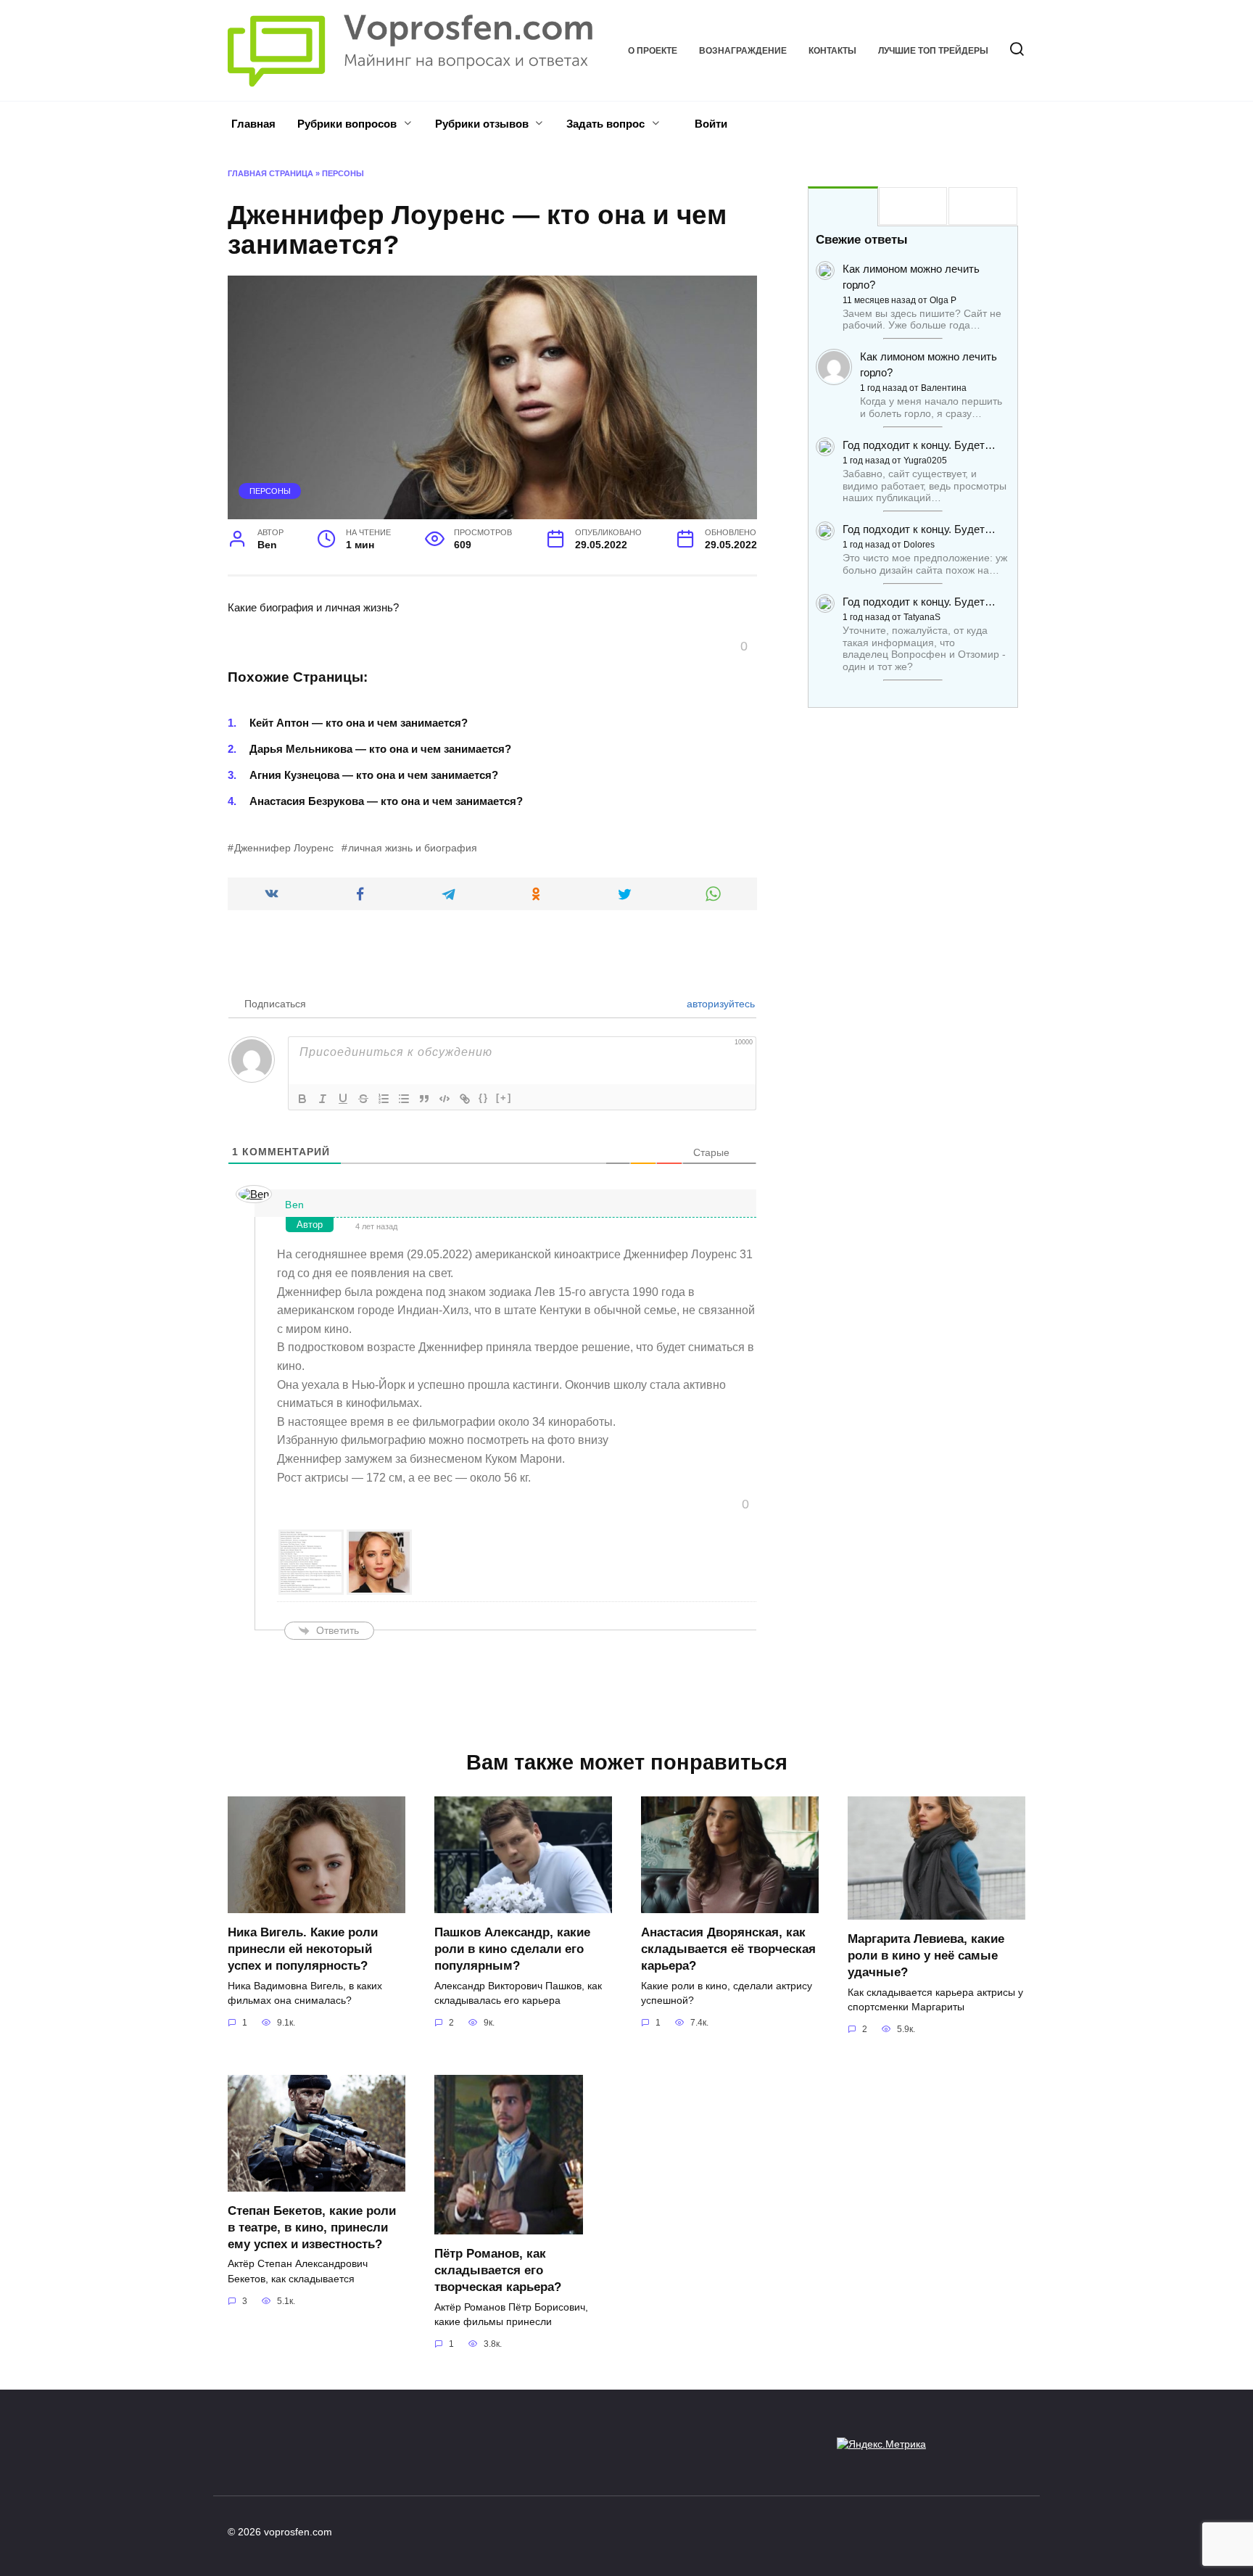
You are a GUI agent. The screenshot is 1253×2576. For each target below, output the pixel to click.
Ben (295, 1205)
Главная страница (270, 173)
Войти (710, 124)
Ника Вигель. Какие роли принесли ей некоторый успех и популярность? (303, 1949)
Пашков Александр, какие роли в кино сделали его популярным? (512, 1949)
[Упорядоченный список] (384, 1099)
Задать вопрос (605, 124)
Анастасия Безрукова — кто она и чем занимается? (386, 801)
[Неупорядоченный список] (404, 1099)
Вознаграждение (743, 51)
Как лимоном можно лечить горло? (911, 277)
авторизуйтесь (719, 1004)
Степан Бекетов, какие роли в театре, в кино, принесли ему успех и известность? (312, 2227)
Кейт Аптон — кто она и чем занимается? (359, 723)
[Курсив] (323, 1099)
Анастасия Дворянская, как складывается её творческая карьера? (728, 1949)
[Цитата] (424, 1099)
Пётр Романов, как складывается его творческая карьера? (498, 2270)
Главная (253, 124)
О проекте (653, 51)
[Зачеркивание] (363, 1099)
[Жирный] (302, 1099)
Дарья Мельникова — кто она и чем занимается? (380, 749)
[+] (504, 1098)
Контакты (832, 51)
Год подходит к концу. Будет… (919, 445)
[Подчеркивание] (343, 1099)
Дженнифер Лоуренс (284, 848)
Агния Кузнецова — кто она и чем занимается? (374, 775)
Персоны (343, 173)
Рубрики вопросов (347, 124)
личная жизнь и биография (413, 848)
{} (484, 1098)
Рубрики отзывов (482, 124)
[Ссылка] (465, 1099)
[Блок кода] (444, 1099)
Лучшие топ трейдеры (933, 51)
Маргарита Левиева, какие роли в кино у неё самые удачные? (926, 1955)
